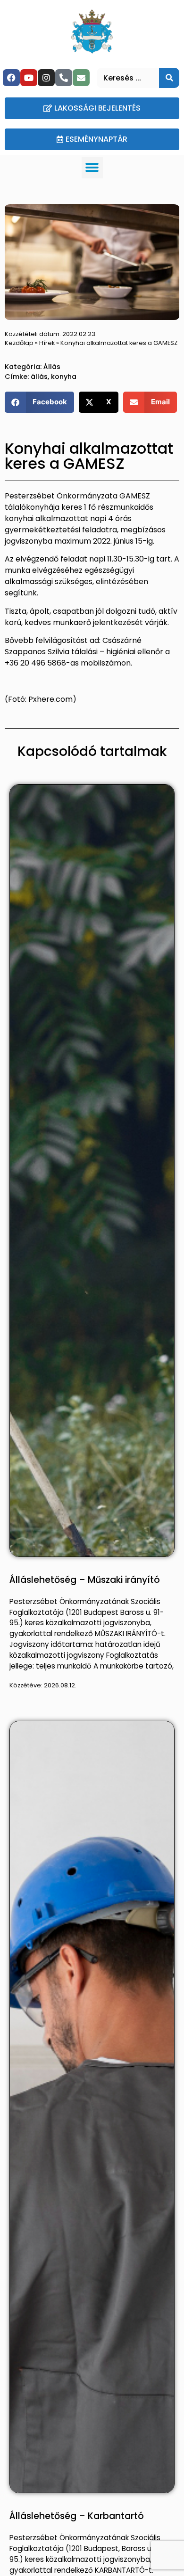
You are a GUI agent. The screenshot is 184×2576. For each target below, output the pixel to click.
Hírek (47, 343)
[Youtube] (29, 78)
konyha (64, 377)
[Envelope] (81, 78)
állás (39, 377)
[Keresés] (169, 78)
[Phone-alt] (64, 78)
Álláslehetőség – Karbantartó (77, 2516)
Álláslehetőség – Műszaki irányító (85, 1580)
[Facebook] (11, 78)
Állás (52, 367)
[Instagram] (46, 78)
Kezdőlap (19, 343)
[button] (92, 168)
